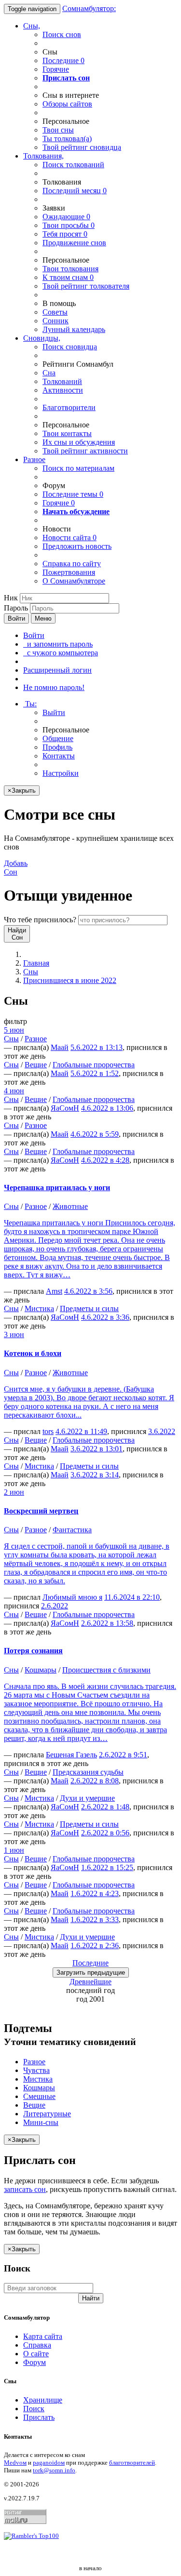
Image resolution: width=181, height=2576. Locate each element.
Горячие (56, 69)
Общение (58, 738)
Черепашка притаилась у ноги (57, 1188)
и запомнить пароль (58, 644)
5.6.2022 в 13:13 (97, 1047)
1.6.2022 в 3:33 (95, 1919)
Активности (63, 390)
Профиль (57, 747)
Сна (49, 373)
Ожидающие (66, 217)
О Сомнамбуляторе (74, 581)
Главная (36, 963)
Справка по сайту (72, 564)
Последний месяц (75, 191)
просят (65, 234)
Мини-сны (41, 2122)
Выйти (54, 712)
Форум (35, 2362)
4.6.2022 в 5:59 (95, 1134)
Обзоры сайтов (67, 104)
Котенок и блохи (33, 1353)
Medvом (15, 2463)
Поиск (34, 2409)
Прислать (39, 2417)
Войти (16, 618)
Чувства (36, 2070)
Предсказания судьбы (88, 1772)
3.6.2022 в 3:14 (95, 1475)
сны (58, 130)
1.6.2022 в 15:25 (107, 1867)
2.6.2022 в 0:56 (105, 1833)
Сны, (32, 26)
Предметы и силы (89, 1308)
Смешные (39, 2096)
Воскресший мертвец (41, 1511)
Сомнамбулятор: (89, 8)
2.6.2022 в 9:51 (123, 1755)
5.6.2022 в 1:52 (95, 1073)
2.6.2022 (55, 1606)
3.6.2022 (162, 1431)
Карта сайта (43, 2336)
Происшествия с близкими (106, 1670)
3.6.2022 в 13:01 (97, 1449)
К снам (68, 277)
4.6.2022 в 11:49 (81, 1431)
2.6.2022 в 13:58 (107, 1623)
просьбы (69, 225)
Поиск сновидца (70, 347)
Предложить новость (77, 546)
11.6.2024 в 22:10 (132, 1597)
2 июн (14, 1492)
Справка (37, 2345)
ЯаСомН (65, 1108)
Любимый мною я (72, 1597)
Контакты (59, 756)
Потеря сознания (33, 1651)
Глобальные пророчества (94, 1065)
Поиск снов (62, 34)
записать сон (25, 2189)
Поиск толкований (73, 165)
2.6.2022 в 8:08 (95, 1781)
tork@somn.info (54, 2470)
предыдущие (91, 1972)
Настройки (61, 773)
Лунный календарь (74, 329)
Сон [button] (16, 868)
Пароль (16, 608)
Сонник (56, 321)
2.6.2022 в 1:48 (105, 1807)
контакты (67, 433)
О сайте (36, 2354)
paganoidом (49, 2463)
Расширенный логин (57, 670)
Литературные (47, 2114)
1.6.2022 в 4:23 (95, 1893)
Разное (34, 459)
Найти (91, 2298)
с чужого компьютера (61, 653)
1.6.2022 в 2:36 (95, 1945)
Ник (11, 598)
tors (48, 1431)
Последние (63, 60)
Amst (54, 1291)
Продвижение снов (74, 243)
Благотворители (69, 407)
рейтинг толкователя (86, 286)
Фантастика (72, 1530)
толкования (70, 269)
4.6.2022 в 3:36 (105, 1317)
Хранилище (43, 2400)
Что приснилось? (40, 920)
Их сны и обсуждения (79, 442)
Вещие (36, 1065)
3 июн (14, 1334)
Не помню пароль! (54, 687)
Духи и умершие (87, 1798)
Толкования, (43, 156)
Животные (70, 1206)
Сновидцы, (42, 338)
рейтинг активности (85, 451)
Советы (55, 312)
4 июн (14, 1091)
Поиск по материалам (78, 468)
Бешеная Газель (71, 1755)
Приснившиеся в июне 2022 (70, 980)
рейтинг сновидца (82, 147)
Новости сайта (70, 538)
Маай (60, 1047)
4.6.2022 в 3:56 (88, 1291)
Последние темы (73, 494)
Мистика (39, 1308)
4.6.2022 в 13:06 (107, 1108)
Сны (31, 972)
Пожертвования (69, 572)
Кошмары (41, 1670)
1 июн (14, 1850)
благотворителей (132, 2463)
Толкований (62, 381)
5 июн (14, 1030)
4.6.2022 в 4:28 (105, 1160)
